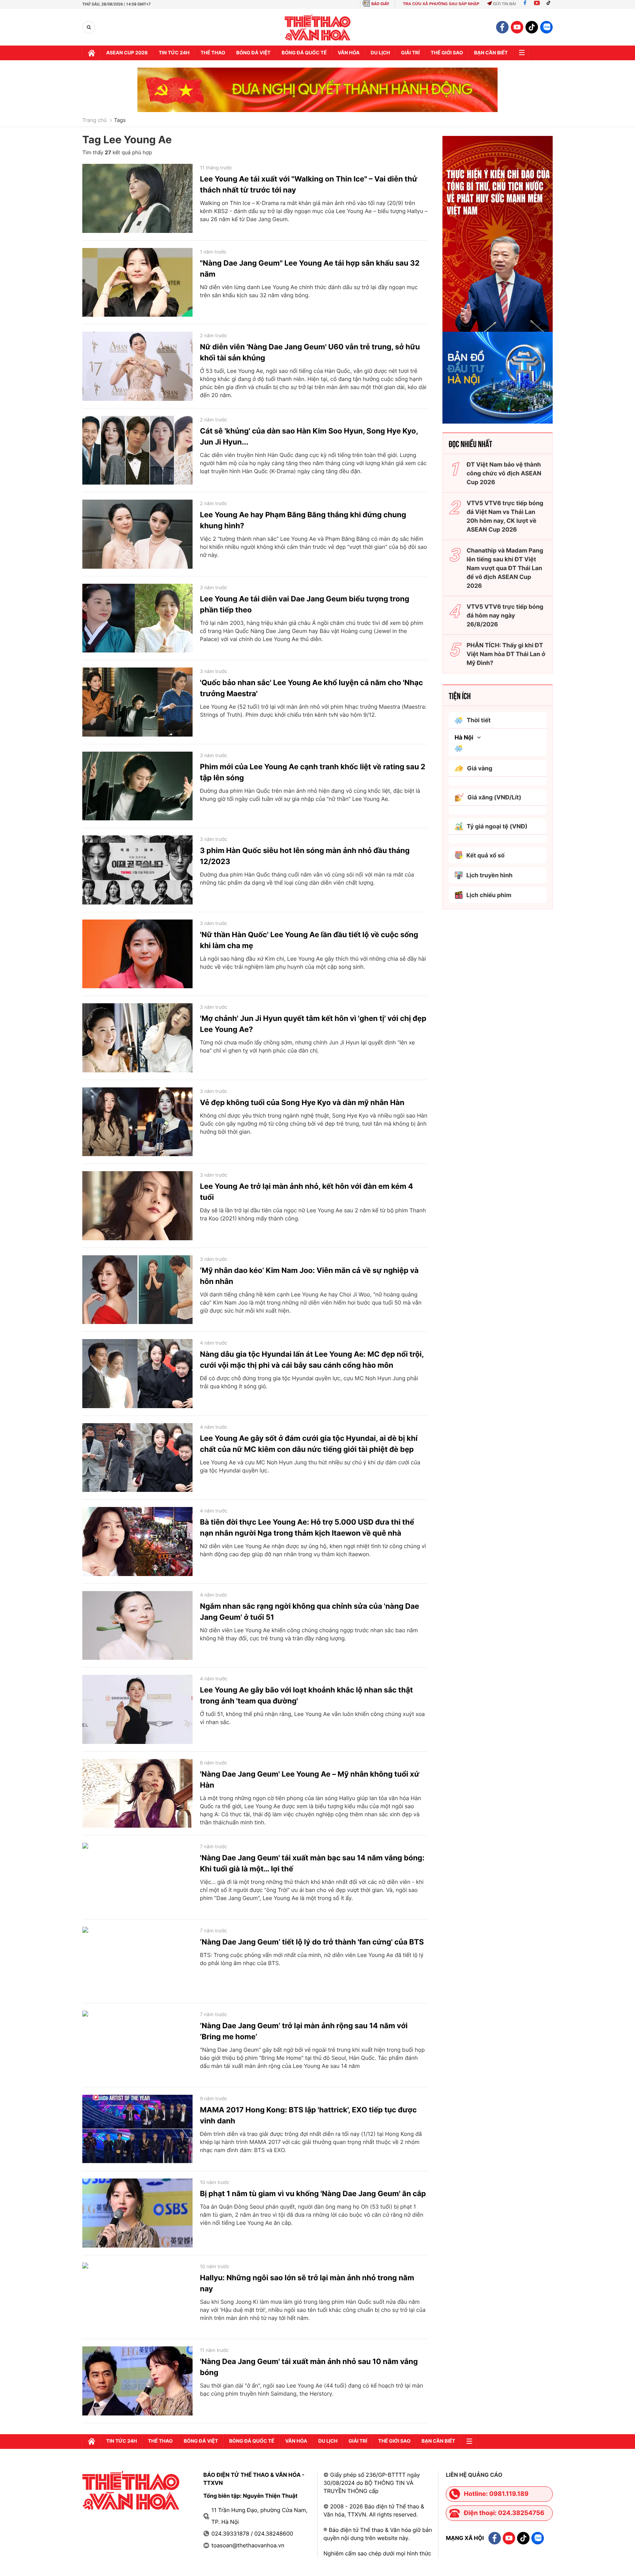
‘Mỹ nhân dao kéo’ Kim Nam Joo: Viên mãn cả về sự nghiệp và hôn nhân (309, 1276)
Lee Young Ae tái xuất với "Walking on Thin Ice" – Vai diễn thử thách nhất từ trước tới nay (309, 184)
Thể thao (213, 53)
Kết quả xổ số (485, 855)
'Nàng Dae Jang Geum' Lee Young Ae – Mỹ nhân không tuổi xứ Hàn (310, 1780)
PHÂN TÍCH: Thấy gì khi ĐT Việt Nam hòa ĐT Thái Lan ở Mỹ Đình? (506, 654)
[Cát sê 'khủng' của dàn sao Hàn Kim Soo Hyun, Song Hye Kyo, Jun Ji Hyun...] (137, 450)
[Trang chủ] (92, 53)
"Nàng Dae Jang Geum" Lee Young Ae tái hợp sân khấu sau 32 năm (310, 269)
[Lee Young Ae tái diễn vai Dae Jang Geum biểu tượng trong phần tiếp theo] (137, 618)
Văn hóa (349, 53)
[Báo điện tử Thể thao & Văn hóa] (318, 27)
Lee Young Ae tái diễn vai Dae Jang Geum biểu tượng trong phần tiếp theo (305, 604)
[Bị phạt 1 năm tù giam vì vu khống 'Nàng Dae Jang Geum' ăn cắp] (137, 2213)
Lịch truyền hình (489, 875)
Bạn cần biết (491, 53)
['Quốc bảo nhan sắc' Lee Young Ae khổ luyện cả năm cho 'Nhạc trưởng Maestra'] (137, 702)
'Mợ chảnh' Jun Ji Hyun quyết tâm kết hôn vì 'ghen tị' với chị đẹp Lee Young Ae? (313, 1024)
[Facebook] (525, 4)
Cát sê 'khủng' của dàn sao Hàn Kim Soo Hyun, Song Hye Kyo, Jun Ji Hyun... (309, 436)
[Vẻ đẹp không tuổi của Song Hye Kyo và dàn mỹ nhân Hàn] (137, 1122)
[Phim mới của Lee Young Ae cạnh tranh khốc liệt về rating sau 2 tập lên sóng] (137, 786)
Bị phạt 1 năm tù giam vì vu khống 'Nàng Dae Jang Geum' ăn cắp (313, 2194)
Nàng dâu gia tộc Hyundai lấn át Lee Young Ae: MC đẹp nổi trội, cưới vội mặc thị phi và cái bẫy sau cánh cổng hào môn (312, 1360)
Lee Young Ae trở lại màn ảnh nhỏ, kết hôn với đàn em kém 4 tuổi (306, 1192)
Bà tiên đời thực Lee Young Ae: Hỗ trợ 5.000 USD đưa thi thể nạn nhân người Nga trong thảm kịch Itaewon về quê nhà (307, 1528)
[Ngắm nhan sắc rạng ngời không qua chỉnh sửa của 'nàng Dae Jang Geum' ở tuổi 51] (137, 1626)
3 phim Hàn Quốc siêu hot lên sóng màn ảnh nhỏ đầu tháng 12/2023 (305, 856)
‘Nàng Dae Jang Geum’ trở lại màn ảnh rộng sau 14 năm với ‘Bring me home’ (304, 2031)
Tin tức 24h (174, 53)
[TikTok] (550, 4)
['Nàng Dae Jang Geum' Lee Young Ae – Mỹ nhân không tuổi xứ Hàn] (137, 1794)
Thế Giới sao (447, 53)
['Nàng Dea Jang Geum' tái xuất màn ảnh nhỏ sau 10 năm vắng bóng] (137, 2381)
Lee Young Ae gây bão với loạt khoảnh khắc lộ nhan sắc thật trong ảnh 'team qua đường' (306, 1695)
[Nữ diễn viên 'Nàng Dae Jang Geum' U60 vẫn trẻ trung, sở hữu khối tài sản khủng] (137, 366)
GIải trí (410, 53)
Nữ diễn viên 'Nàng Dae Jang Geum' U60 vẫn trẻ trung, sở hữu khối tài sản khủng (310, 352)
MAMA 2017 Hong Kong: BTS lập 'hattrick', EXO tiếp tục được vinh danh (308, 2115)
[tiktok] (532, 27)
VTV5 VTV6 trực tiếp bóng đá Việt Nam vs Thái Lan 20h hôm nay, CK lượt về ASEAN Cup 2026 (505, 516)
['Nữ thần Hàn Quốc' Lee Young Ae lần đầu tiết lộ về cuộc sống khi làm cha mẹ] (137, 954)
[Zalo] (546, 27)
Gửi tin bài (504, 4)
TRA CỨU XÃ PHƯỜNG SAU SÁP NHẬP (441, 4)
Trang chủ (94, 120)
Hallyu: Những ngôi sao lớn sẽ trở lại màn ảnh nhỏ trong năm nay (307, 2283)
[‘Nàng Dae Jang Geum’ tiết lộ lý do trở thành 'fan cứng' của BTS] (137, 1961)
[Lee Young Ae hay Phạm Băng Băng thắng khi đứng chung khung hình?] (137, 534)
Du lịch (380, 53)
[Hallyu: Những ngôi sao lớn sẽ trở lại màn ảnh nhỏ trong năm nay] (137, 2297)
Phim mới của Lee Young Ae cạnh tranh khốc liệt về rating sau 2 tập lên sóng (313, 772)
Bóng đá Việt (253, 53)
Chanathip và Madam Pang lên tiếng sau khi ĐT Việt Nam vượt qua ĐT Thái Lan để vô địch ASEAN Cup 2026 (505, 568)
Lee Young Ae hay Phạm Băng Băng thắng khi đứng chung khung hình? (303, 520)
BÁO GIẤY (381, 4)
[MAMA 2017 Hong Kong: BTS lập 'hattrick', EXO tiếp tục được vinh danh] (137, 2129)
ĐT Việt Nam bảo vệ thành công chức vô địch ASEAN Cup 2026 (504, 473)
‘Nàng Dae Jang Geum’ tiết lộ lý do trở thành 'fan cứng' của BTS (312, 1942)
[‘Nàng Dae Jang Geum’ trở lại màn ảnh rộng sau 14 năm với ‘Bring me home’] (137, 2045)
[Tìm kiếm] (89, 27)
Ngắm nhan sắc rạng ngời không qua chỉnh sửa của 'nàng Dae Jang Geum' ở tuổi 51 (310, 1612)
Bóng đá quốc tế (304, 53)
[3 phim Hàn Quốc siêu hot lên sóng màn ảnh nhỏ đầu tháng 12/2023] (137, 870)
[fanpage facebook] (502, 27)
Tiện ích (460, 695)
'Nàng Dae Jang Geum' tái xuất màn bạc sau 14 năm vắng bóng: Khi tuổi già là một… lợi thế (312, 1863)
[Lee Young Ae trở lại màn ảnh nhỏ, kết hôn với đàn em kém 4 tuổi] (137, 1206)
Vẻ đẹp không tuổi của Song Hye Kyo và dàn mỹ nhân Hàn (302, 1102)
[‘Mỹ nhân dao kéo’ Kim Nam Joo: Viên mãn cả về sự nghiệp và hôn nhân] (137, 1290)
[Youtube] (537, 4)
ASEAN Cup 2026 (127, 53)
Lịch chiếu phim (489, 895)
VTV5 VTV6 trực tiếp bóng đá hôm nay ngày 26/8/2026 (505, 615)
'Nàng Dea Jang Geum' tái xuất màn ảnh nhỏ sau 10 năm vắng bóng (309, 2367)
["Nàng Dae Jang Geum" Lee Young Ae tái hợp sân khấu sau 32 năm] (137, 283)
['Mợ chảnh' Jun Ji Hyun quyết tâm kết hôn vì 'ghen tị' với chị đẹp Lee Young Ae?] (137, 1038)
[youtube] (517, 27)
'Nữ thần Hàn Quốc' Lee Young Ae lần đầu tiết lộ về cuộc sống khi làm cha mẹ (309, 940)
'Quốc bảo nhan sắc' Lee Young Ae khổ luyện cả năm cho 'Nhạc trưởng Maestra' (311, 688)
